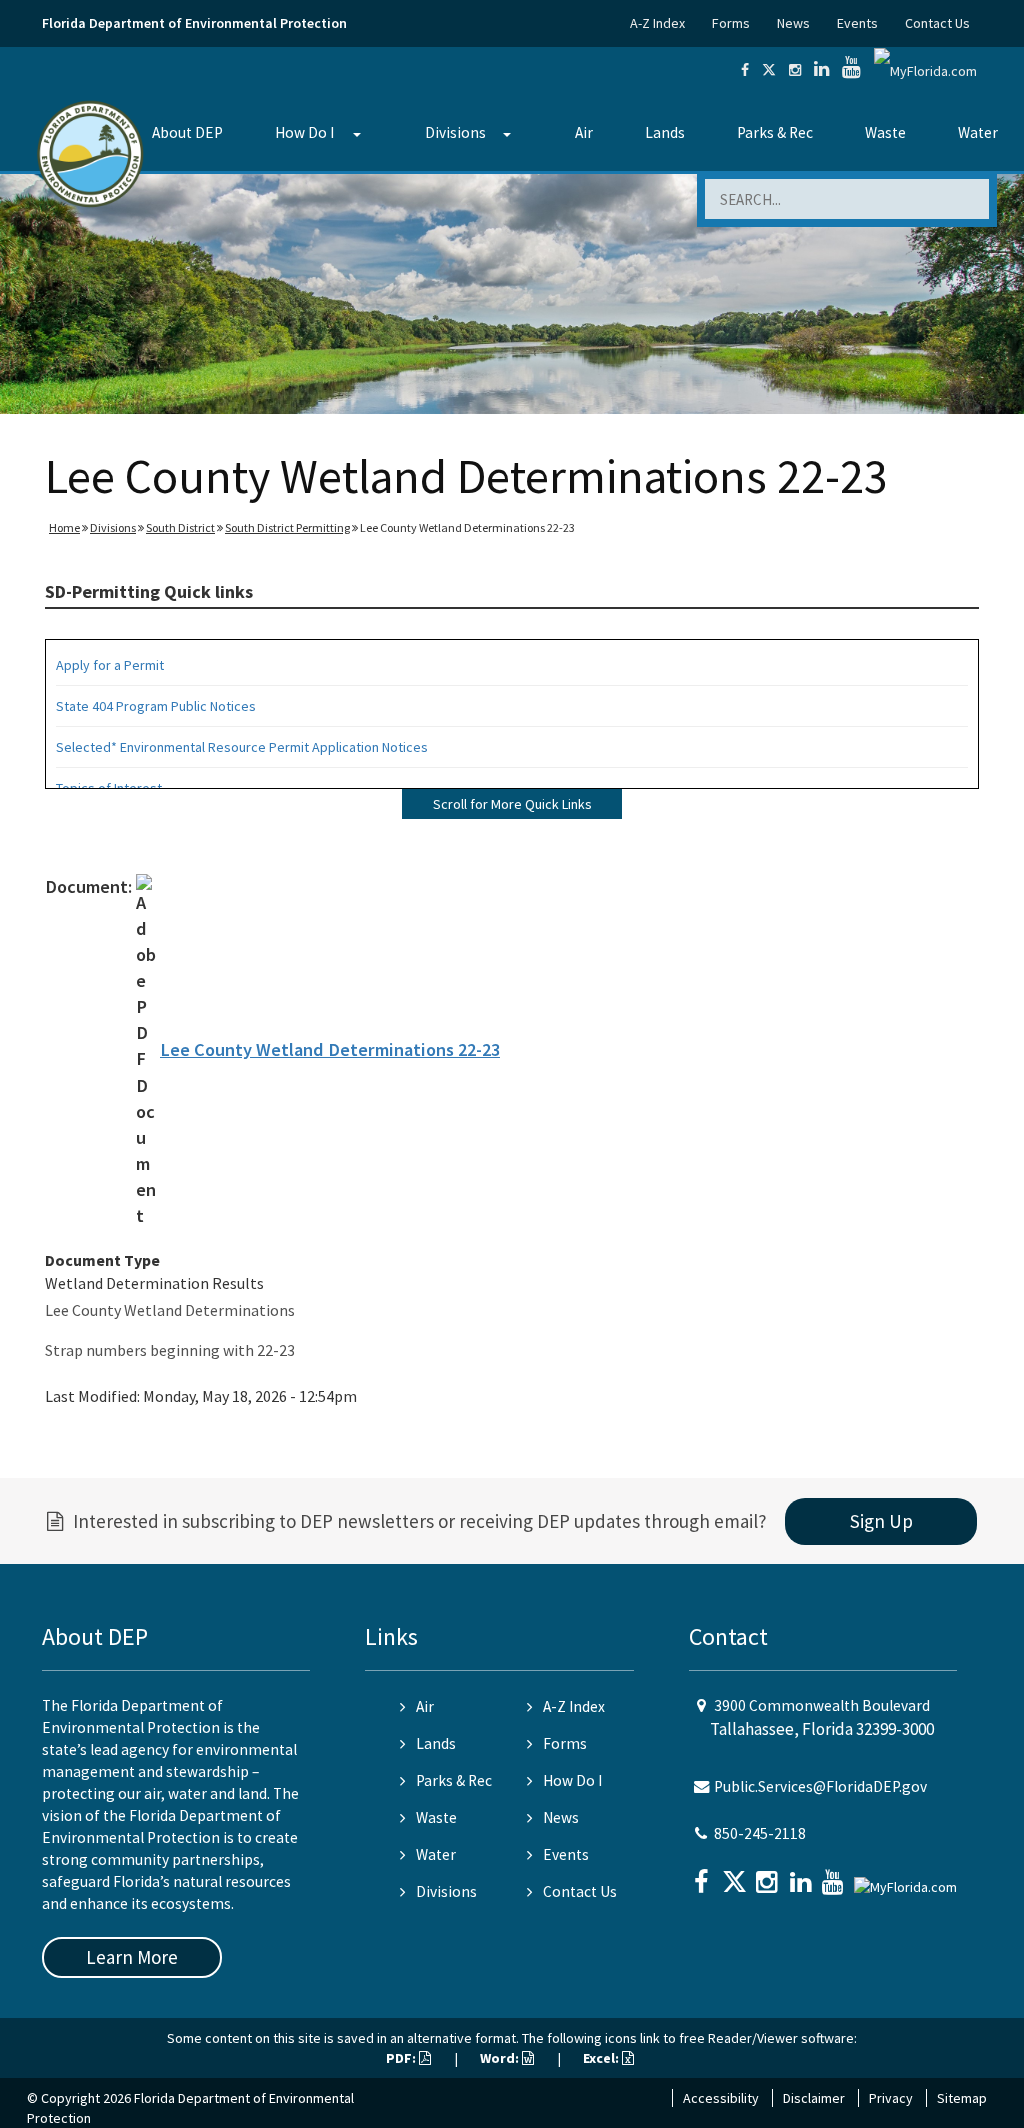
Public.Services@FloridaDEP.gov (820, 1786)
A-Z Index (657, 23)
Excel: (602, 2058)
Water (978, 132)
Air (584, 132)
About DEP (187, 132)
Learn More (132, 1957)
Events (857, 23)
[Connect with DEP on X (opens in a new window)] (769, 70)
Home (64, 527)
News (793, 23)
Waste (885, 132)
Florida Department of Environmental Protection (194, 23)
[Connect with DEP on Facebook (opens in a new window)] (745, 70)
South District (180, 527)
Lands (665, 132)
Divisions (455, 132)
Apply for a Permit (110, 665)
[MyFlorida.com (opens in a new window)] (925, 70)
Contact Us (937, 23)
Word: (501, 2058)
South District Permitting (287, 527)
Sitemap (962, 2098)
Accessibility (721, 2098)
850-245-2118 (760, 1833)
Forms (731, 23)
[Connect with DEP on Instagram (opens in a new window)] (795, 70)
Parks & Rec (775, 132)
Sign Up (881, 1521)
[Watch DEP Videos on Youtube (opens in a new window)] (851, 70)
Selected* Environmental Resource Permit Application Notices (242, 747)
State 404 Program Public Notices (156, 706)
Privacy (891, 2098)
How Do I (304, 132)
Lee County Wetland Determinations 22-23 (330, 1049)
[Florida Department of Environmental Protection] (90, 152)
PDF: (402, 2058)
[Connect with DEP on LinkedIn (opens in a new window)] (821, 70)
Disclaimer (814, 2098)
